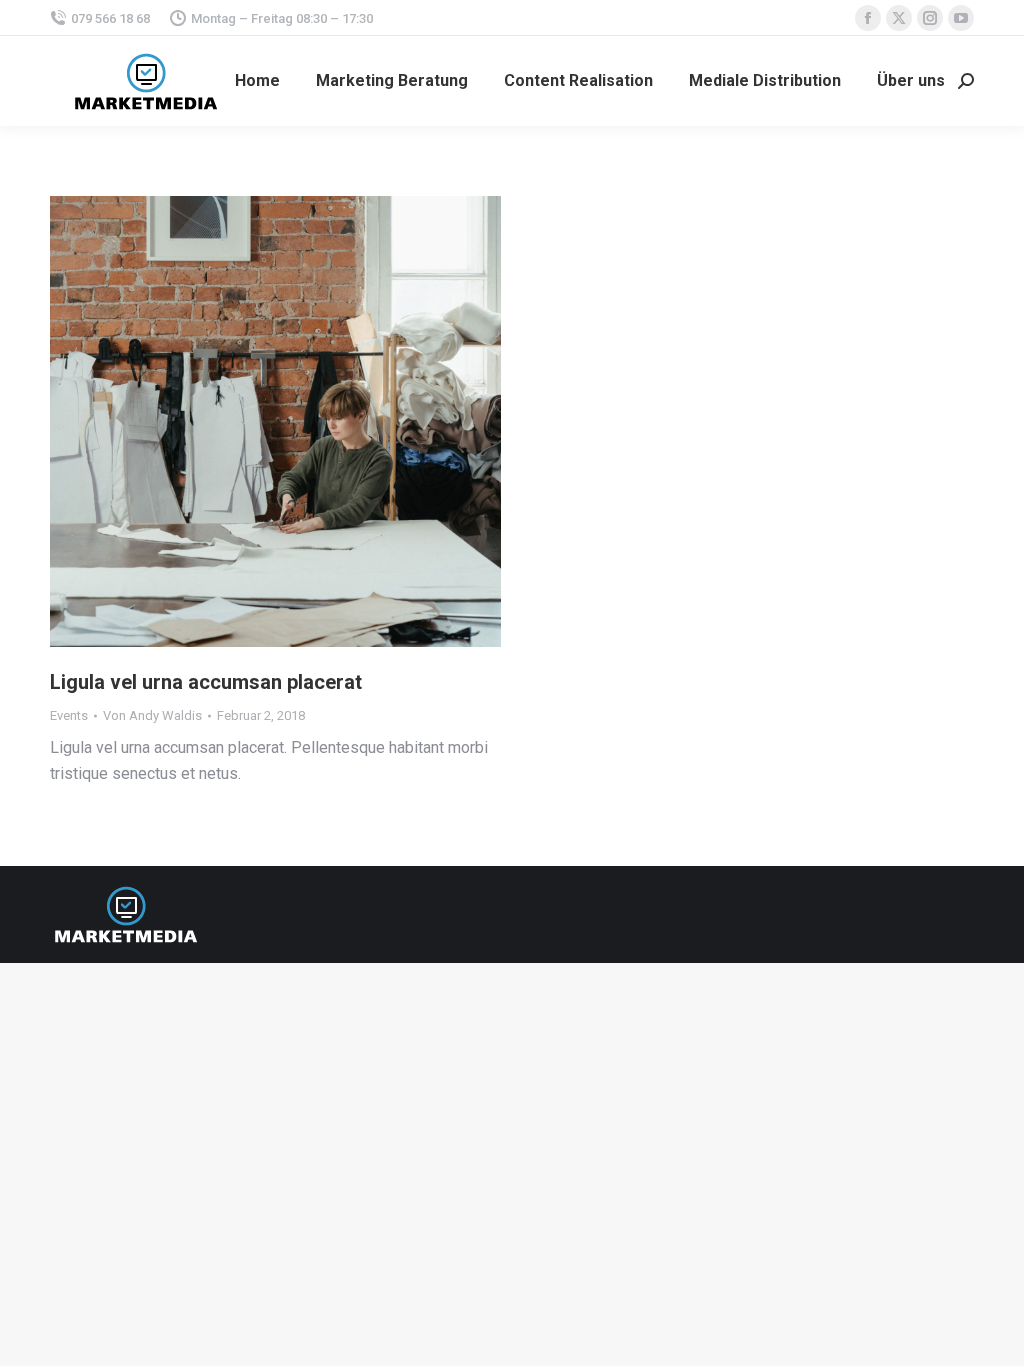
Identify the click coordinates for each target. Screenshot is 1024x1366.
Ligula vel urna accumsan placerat (206, 682)
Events (69, 715)
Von (152, 715)
